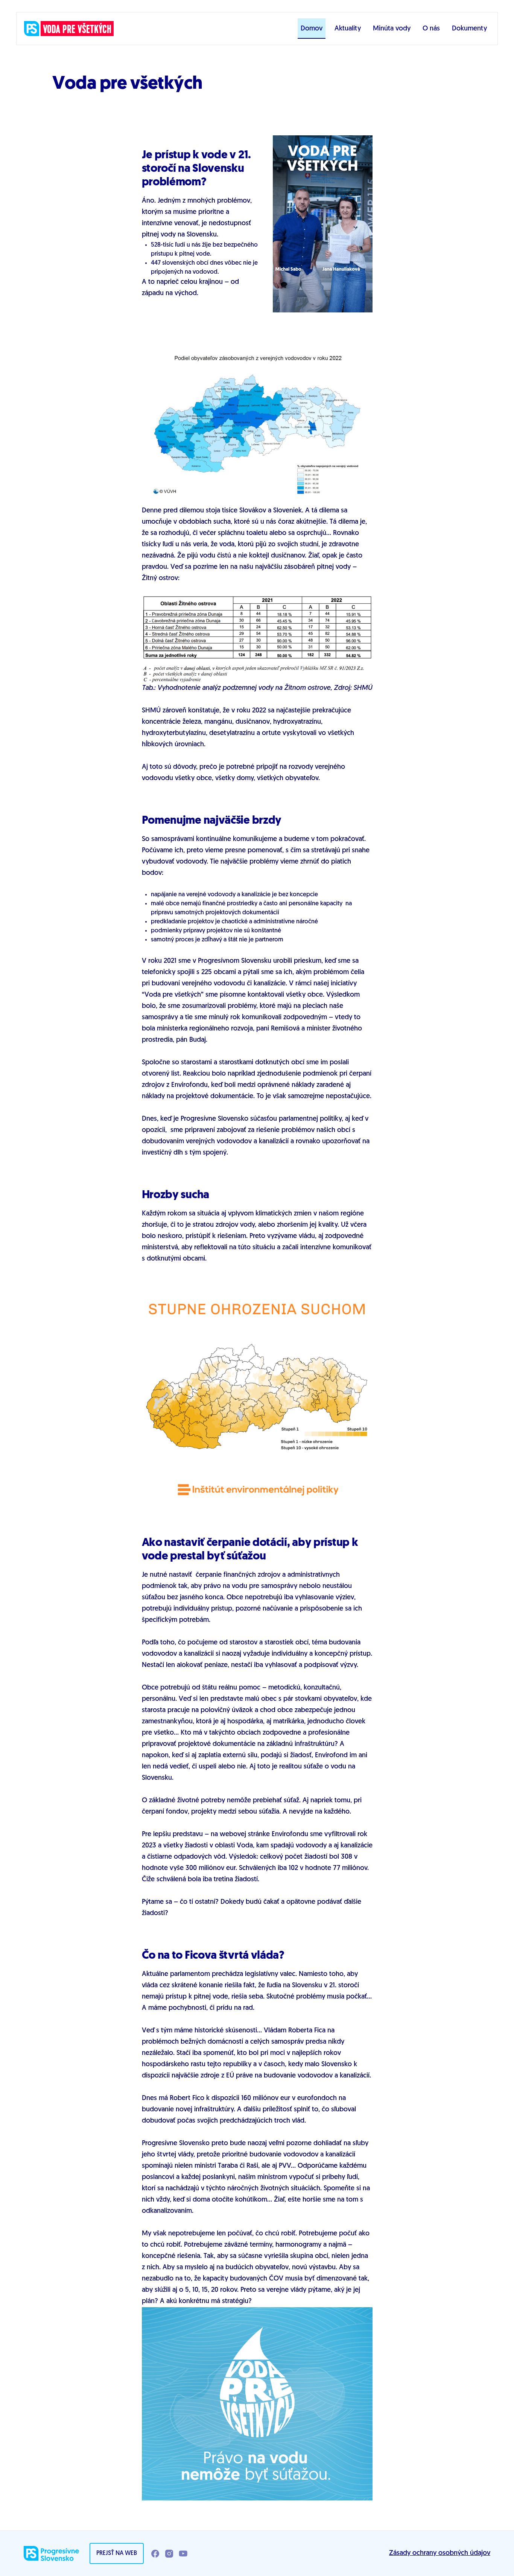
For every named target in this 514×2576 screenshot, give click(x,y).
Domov (312, 29)
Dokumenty (469, 29)
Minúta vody (392, 29)
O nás (431, 29)
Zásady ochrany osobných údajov (440, 2553)
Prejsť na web (117, 2553)
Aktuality (348, 29)
